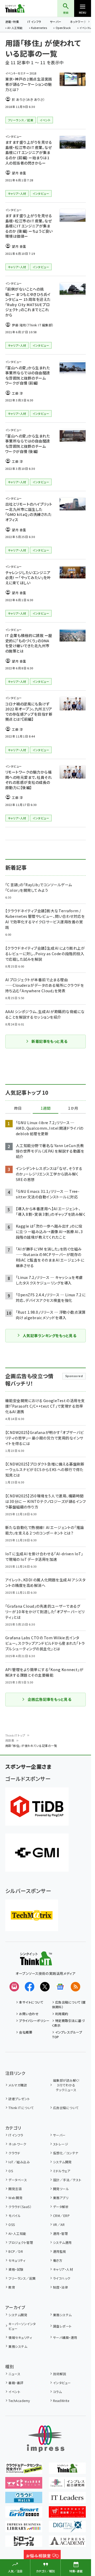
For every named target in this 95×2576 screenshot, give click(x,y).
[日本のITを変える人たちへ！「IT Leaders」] (67, 2499)
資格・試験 (16, 2269)
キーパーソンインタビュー (22, 2326)
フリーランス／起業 (22, 2278)
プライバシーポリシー (34, 2021)
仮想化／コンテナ (66, 2153)
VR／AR (59, 2224)
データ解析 (61, 2207)
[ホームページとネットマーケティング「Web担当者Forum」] (24, 2485)
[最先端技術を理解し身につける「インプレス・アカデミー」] (67, 2543)
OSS (12, 2224)
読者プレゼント (19, 2099)
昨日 (18, 1108)
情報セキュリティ (20, 2337)
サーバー (56, 22)
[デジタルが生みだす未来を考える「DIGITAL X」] (67, 2529)
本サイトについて (31, 2002)
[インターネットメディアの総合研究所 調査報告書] (67, 2485)
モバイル (15, 2216)
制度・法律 (60, 2287)
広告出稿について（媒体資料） (69, 2004)
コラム (57, 2392)
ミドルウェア (62, 2171)
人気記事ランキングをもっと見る (49, 1336)
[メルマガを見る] (14, 1987)
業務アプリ (61, 2198)
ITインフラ (34, 22)
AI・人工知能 (15, 28)
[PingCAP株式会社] (37, 1807)
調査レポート (62, 2326)
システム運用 (62, 2242)
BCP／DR (16, 2251)
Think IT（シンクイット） (23, 8)
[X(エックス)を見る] (45, 1987)
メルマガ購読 (18, 2085)
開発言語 (15, 2189)
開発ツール (61, 2189)
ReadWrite (61, 2401)
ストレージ (61, 2144)
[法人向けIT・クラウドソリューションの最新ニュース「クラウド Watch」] (24, 2499)
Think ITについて (21, 2108)
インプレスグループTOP (67, 2034)
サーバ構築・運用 (65, 2337)
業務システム (62, 2315)
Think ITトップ (15, 1735)
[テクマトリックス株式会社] (32, 1915)
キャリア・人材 (63, 2269)
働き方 (58, 2260)
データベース (18, 2180)
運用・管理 (60, 2233)
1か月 (73, 1108)
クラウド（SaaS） (20, 2207)
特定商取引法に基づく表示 (68, 2023)
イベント (14, 2392)
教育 (12, 2287)
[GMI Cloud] (37, 1853)
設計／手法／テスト (67, 2180)
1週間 (46, 1108)
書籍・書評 (16, 2383)
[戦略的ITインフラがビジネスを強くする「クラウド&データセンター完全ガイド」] (24, 2470)
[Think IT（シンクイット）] (36, 1962)
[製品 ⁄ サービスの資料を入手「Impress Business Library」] (24, 2529)
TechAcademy (19, 2401)
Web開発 (15, 2198)
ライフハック (62, 2278)
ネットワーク (78, 22)
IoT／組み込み (19, 2162)
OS (11, 2171)
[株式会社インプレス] (46, 2439)
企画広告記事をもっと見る (50, 1699)
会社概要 (26, 2032)
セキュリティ (17, 2260)
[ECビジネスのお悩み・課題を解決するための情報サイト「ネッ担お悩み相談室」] (42, 2558)
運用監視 (60, 2251)
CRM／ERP (61, 2216)
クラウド (14, 2153)
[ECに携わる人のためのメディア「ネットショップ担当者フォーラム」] (67, 2514)
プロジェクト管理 (21, 2242)
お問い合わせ (29, 2014)
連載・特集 (12, 22)
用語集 (10, 1740)
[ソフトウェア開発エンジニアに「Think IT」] (67, 2470)
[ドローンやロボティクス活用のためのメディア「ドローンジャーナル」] (24, 2543)
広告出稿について (66, 2108)
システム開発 (62, 2162)
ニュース (14, 2374)
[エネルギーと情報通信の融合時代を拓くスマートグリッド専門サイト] (24, 2514)
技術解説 (60, 2374)
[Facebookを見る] (30, 1987)
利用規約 (62, 2014)
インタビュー (62, 2383)
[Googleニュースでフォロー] (60, 1987)
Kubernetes (39, 28)
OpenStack (63, 28)
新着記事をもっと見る (49, 1041)
